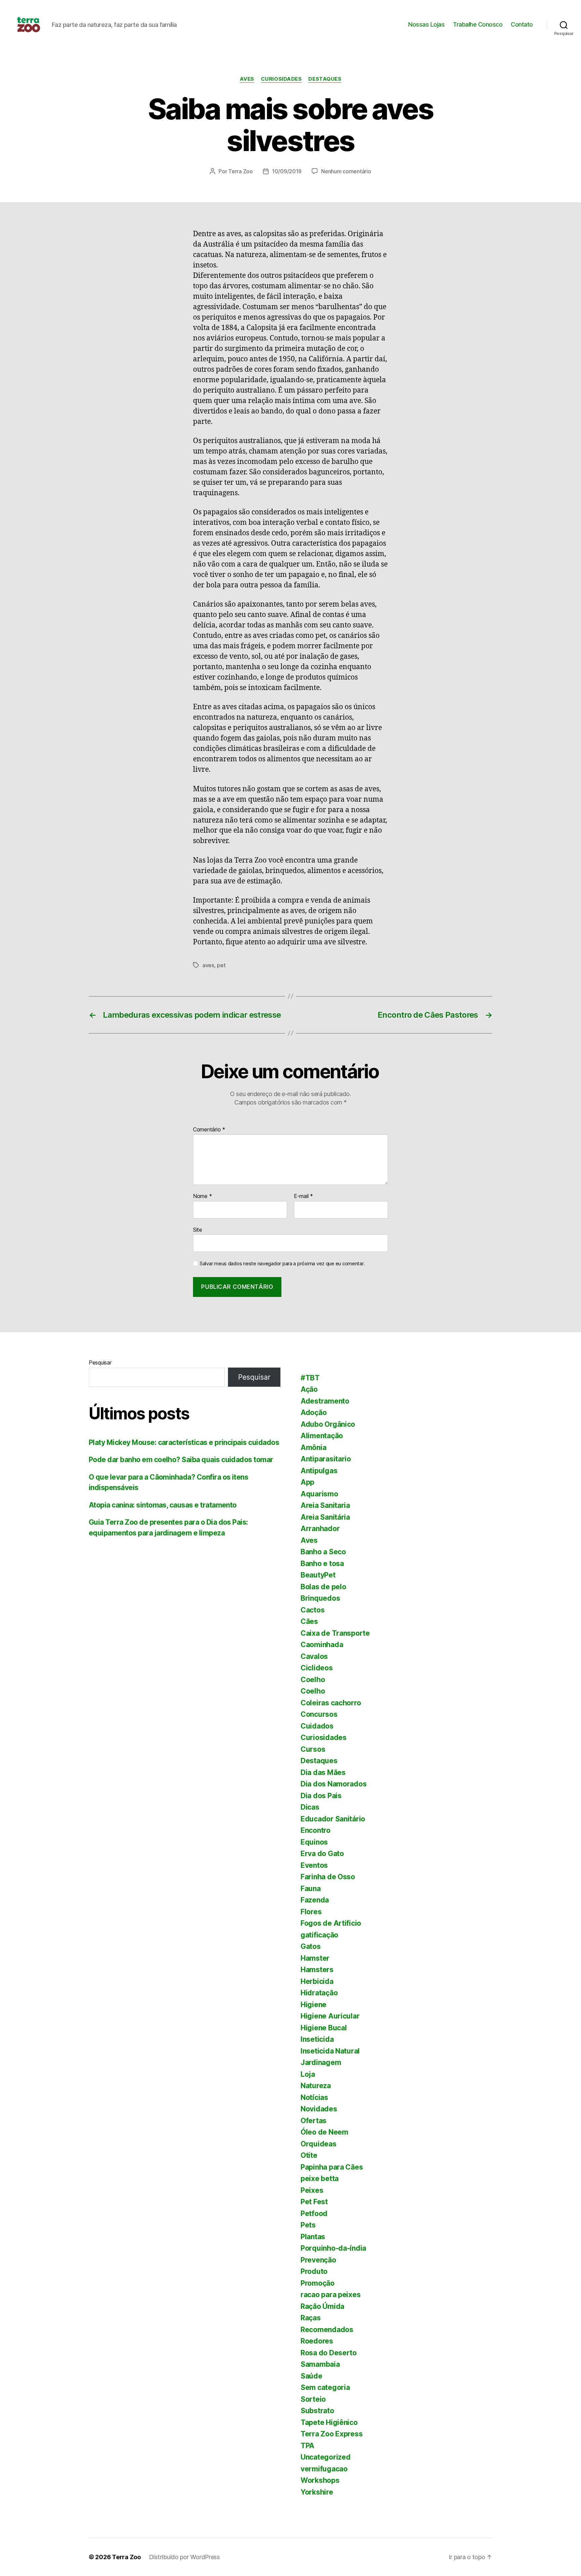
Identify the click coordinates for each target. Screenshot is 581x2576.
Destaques (325, 79)
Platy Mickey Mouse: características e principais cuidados (184, 1442)
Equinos (314, 1842)
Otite (309, 2155)
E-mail (303, 1196)
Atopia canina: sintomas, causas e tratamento (163, 1505)
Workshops (320, 2480)
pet (221, 965)
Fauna (311, 1889)
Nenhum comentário (346, 171)
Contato (522, 24)
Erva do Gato (322, 1854)
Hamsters (317, 1970)
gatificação (319, 1935)
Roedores (317, 2341)
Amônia (313, 1447)
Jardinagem (321, 2062)
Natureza (316, 2086)
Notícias (314, 2097)
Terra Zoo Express (332, 2434)
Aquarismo (319, 1494)
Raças (311, 2318)
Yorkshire (317, 2492)
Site (198, 1229)
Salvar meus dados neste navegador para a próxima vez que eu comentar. (282, 1264)
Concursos (319, 1714)
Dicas (310, 1807)
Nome (202, 1196)
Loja (308, 2074)
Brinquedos (320, 1598)
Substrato (317, 2411)
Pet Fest (314, 2202)
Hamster (315, 1958)
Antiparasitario (326, 1459)
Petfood (314, 2214)
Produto (314, 2271)
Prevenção (318, 2260)
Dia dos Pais (321, 1796)
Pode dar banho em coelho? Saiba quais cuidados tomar (181, 1460)
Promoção (318, 2283)
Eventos (314, 1865)
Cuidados (317, 1726)
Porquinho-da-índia (333, 2248)
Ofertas (314, 2121)
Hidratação (319, 1993)
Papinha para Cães (332, 2167)
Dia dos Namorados (334, 1784)
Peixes (312, 2190)
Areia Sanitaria (325, 1505)
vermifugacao (324, 2469)
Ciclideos (317, 1668)
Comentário (209, 1130)
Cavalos (314, 1656)
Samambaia (320, 2364)
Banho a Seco (323, 1552)
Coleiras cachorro (331, 1703)
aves (208, 965)
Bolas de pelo (323, 1587)
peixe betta (320, 2179)
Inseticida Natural (330, 2051)
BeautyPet (318, 1575)
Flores (311, 1912)
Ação (309, 1389)
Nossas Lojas (426, 24)
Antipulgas (319, 1471)
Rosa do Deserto (329, 2353)
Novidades (319, 2109)
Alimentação (322, 1436)
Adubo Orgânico (328, 1424)
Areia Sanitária (325, 1517)
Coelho (313, 1680)
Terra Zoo (241, 171)
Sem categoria (325, 2387)
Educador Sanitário (333, 1819)
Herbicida (317, 1981)
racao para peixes (331, 2295)
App (307, 1482)
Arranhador (320, 1529)
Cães (309, 1621)
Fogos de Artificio (331, 1923)
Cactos (313, 1610)
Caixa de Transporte (335, 1633)
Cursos (313, 1749)
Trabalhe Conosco (478, 24)
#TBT (310, 1378)
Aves (247, 79)
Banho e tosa (322, 1564)
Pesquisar (100, 1363)
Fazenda (315, 1900)
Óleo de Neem (324, 2132)
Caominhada (322, 1645)
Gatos (311, 1946)
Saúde (312, 2376)
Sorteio (313, 2399)
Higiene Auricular (330, 2016)
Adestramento (325, 1401)
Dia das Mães (323, 1772)
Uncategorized (326, 2457)
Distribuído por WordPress (184, 2557)
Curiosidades (281, 79)
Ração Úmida (322, 2306)
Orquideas (319, 2144)
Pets (308, 2225)
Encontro (316, 1830)
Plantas (313, 2237)
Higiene (314, 2005)
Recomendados (327, 2330)
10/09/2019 (287, 171)
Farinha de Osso (328, 1877)
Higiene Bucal (324, 2028)
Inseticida (317, 2039)
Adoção (314, 1412)
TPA (307, 2446)
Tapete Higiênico (329, 2422)
